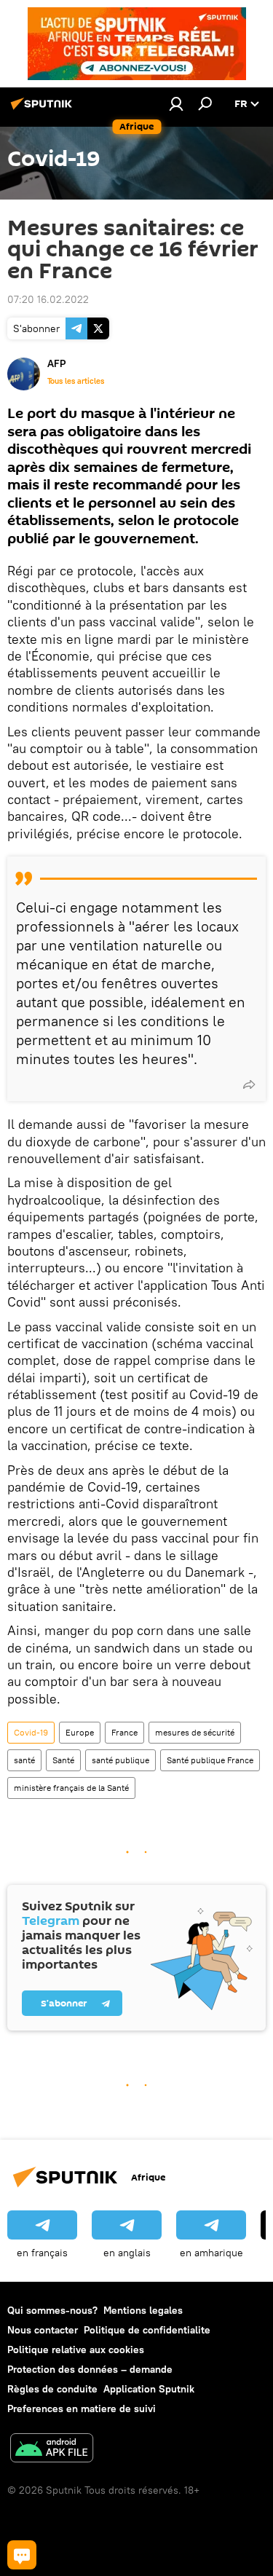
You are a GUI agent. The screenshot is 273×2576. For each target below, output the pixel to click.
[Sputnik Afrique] (44, 109)
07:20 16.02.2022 (48, 299)
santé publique (120, 1760)
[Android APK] (52, 2450)
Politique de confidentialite (147, 2330)
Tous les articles (76, 381)
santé (24, 1760)
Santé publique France (210, 1760)
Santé (63, 1760)
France (124, 1732)
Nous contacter (43, 2330)
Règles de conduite (52, 2389)
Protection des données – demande (90, 2369)
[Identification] (176, 103)
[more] (249, 1084)
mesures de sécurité (195, 1732)
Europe (80, 1732)
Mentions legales (143, 2310)
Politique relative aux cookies (76, 2349)
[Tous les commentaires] (22, 2555)
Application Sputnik (149, 2389)
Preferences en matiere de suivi (82, 2408)
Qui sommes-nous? (52, 2310)
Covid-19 (31, 1732)
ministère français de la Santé (71, 1788)
